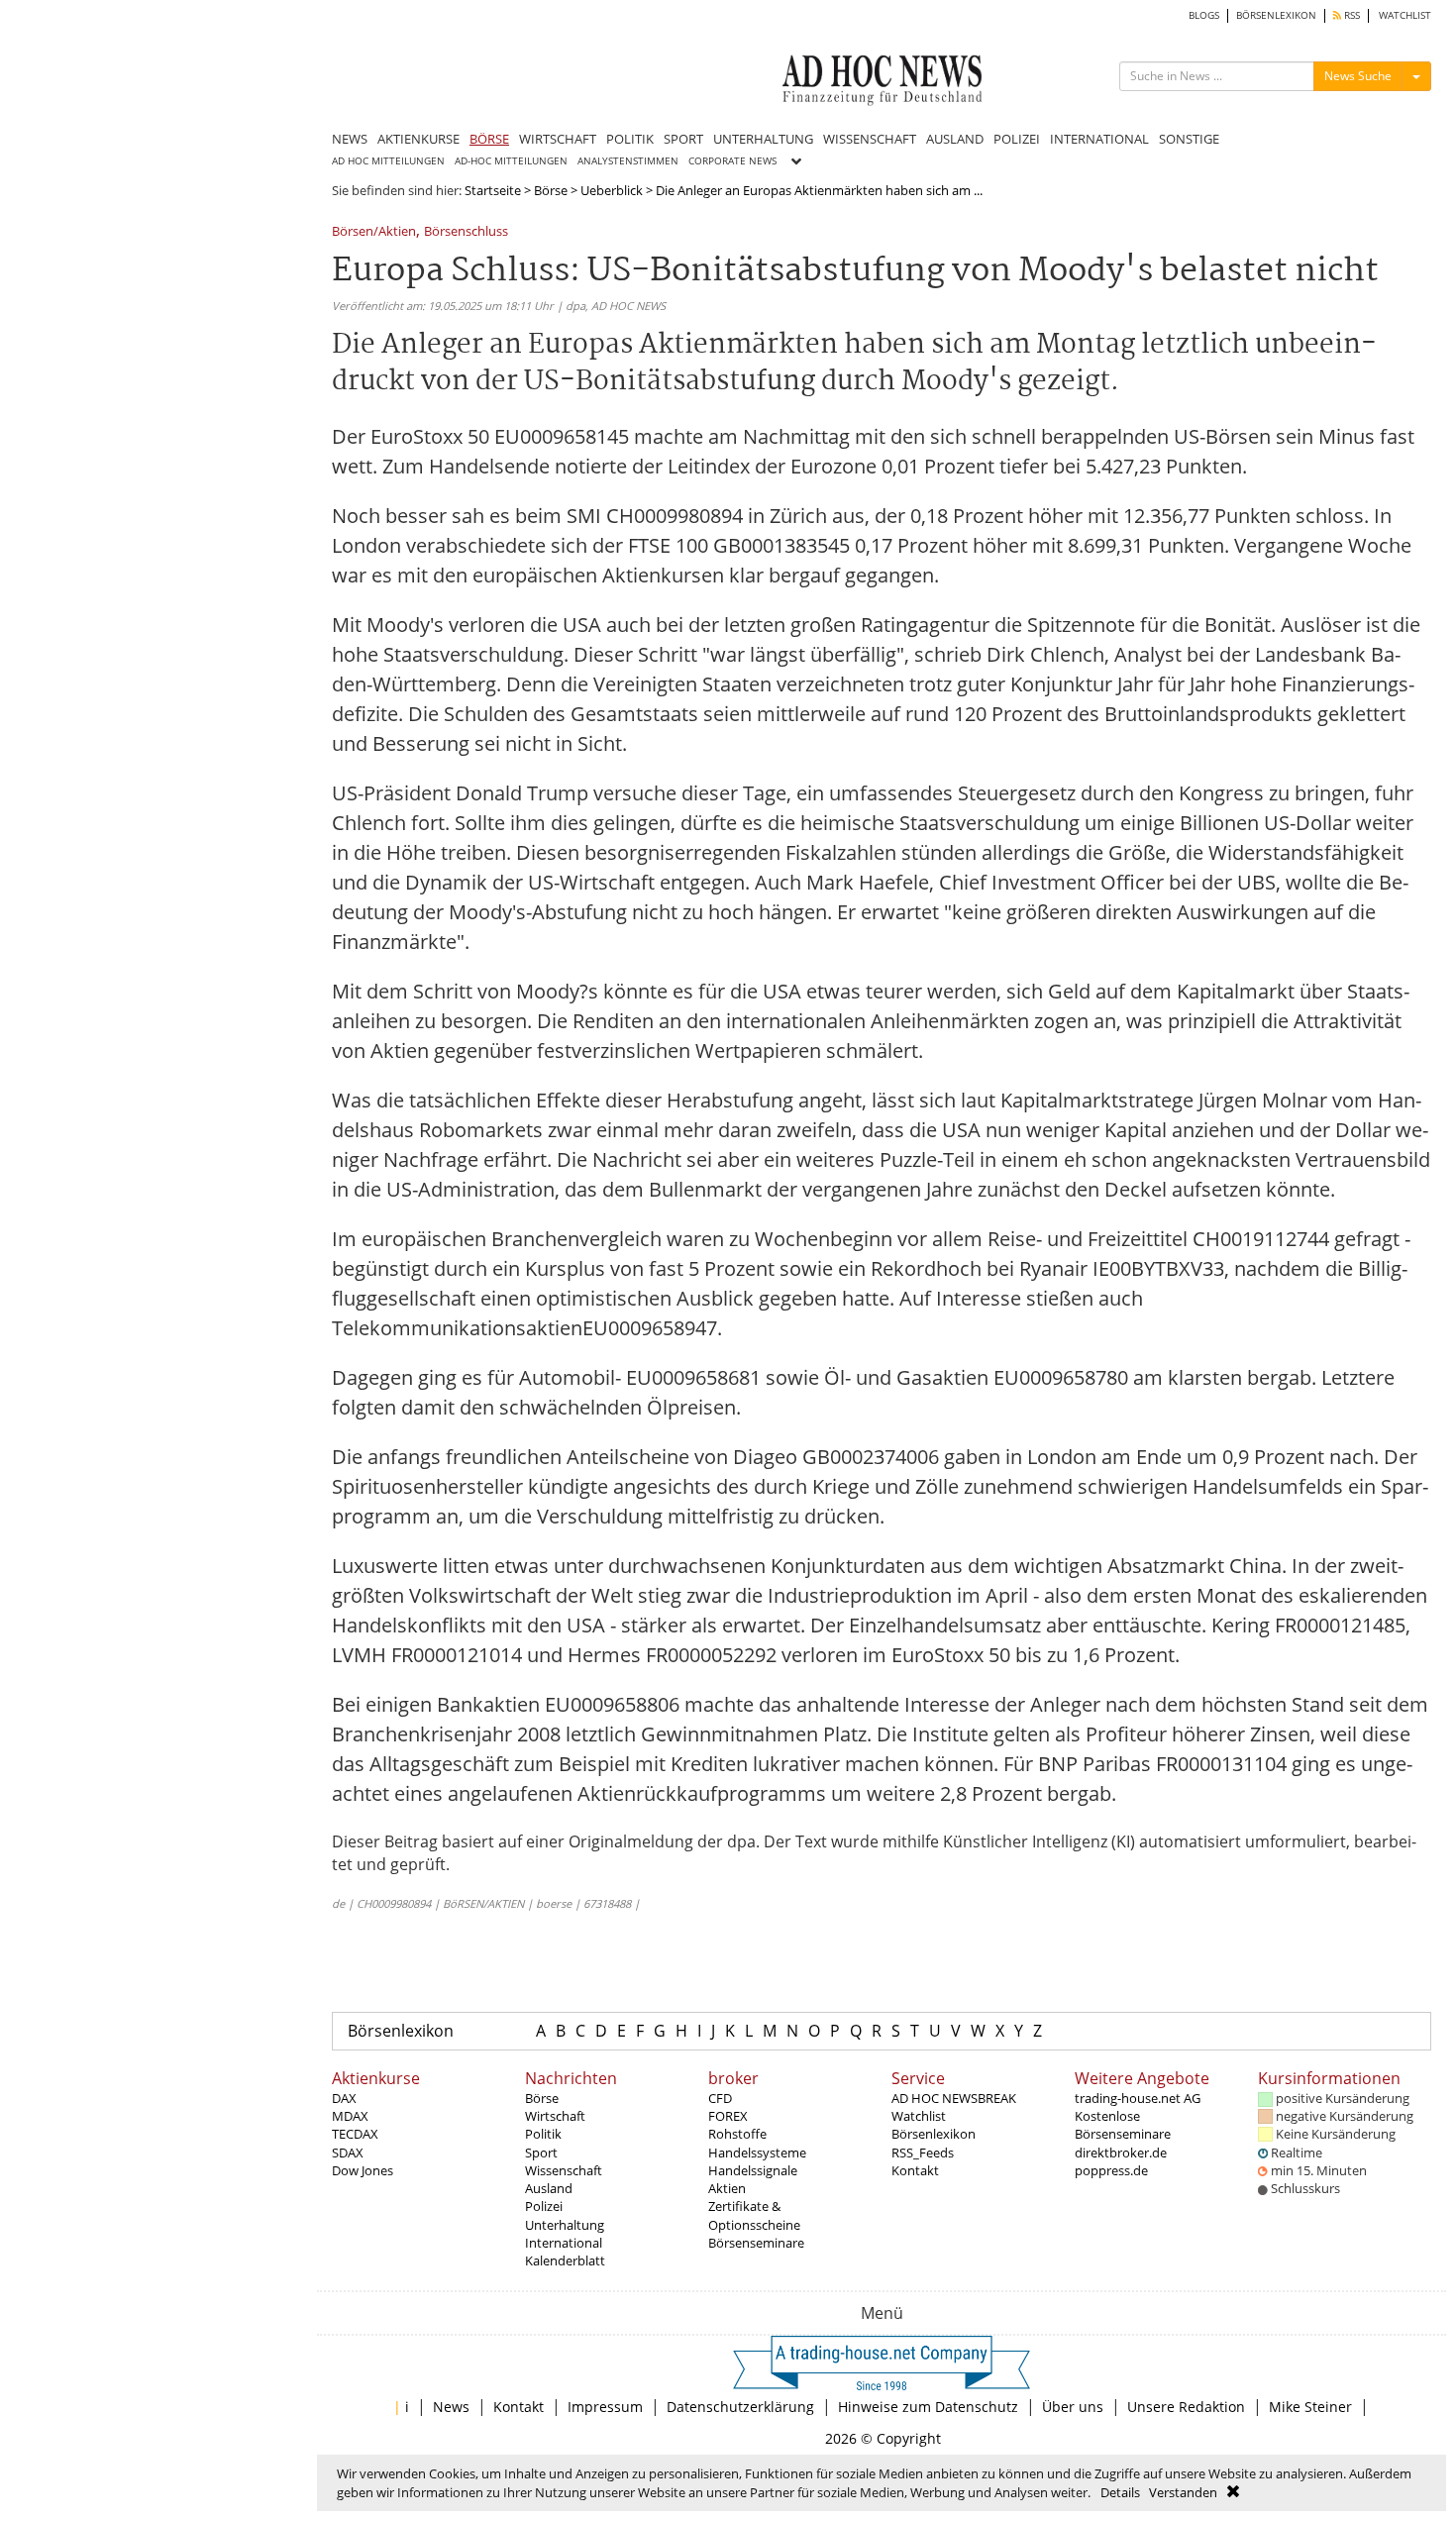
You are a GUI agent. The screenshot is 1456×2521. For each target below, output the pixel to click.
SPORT (683, 139)
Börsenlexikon (401, 2031)
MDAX (350, 2116)
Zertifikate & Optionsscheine (754, 2215)
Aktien (727, 2188)
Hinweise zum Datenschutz (928, 2407)
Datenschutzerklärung (740, 2407)
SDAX (348, 2153)
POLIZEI (1017, 139)
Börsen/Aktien (374, 232)
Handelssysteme (757, 2153)
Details (1120, 2492)
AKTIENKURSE (418, 139)
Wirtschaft (555, 2116)
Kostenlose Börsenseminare (1123, 2125)
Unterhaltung (565, 2225)
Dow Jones (363, 2170)
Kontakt (915, 2170)
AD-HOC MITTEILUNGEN (511, 161)
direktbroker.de (1121, 2153)
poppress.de (1111, 2170)
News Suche (1358, 76)
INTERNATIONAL (1099, 139)
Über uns (1073, 2407)
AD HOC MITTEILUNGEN (388, 161)
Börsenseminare (756, 2243)
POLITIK (630, 139)
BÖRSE (489, 139)
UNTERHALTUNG (763, 139)
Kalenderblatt (565, 2260)
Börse (551, 190)
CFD (720, 2098)
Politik (543, 2134)
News (451, 2407)
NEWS (350, 139)
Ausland (549, 2188)
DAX (344, 2098)
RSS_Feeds (923, 2153)
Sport (541, 2153)
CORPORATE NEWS (732, 161)
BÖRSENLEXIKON (1276, 15)
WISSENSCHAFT (870, 139)
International (564, 2243)
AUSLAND (955, 139)
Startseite (493, 190)
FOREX (728, 2116)
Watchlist (919, 2116)
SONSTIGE (1189, 139)
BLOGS (1204, 15)
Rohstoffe (737, 2134)
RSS (1351, 15)
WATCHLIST (1405, 15)
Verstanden (1183, 2492)
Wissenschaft (564, 2170)
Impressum (605, 2407)
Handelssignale (753, 2170)
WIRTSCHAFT (558, 139)
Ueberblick (612, 190)
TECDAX (355, 2134)
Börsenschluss (466, 232)
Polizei (544, 2206)
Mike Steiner (1310, 2407)
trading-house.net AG (1138, 2098)
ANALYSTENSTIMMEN (628, 161)
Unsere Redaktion (1186, 2407)
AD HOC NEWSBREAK (954, 2098)
